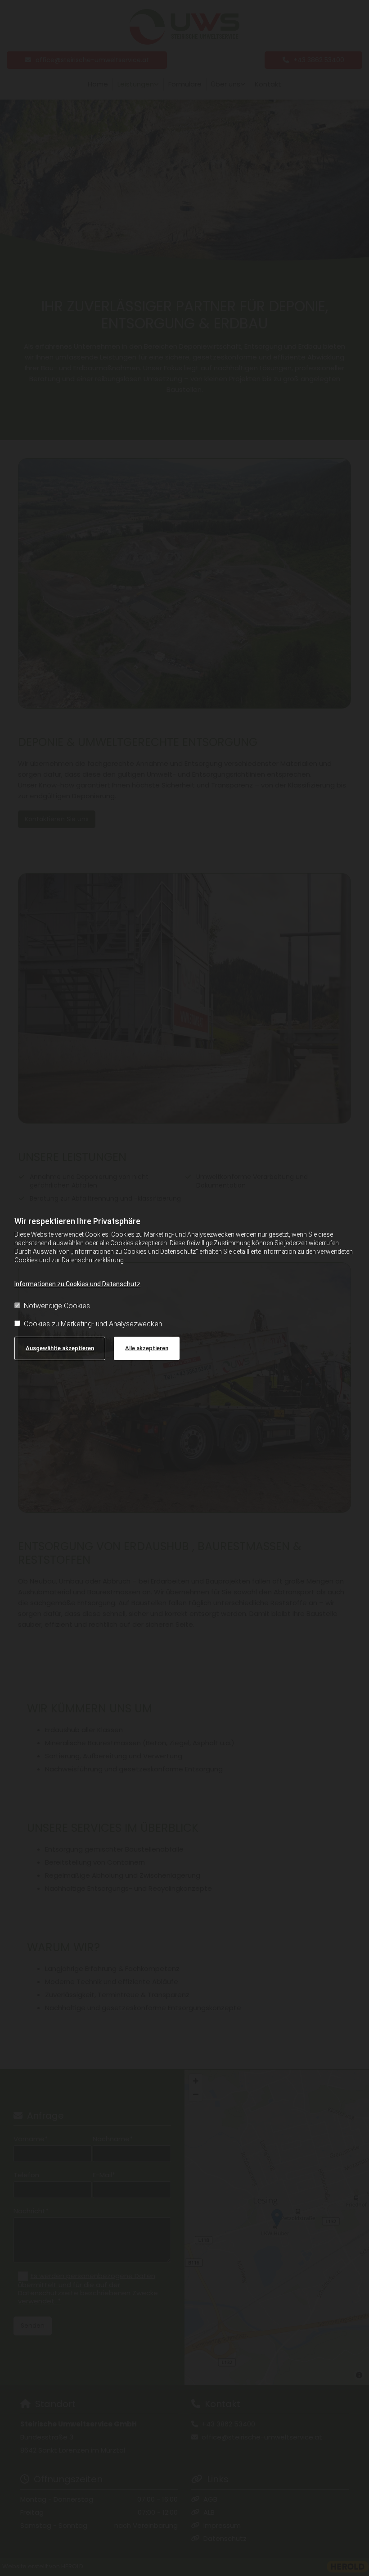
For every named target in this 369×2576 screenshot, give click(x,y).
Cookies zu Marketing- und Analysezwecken (93, 1324)
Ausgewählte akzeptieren (60, 1348)
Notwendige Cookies (57, 1306)
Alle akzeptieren (147, 1348)
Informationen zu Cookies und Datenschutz (77, 1284)
